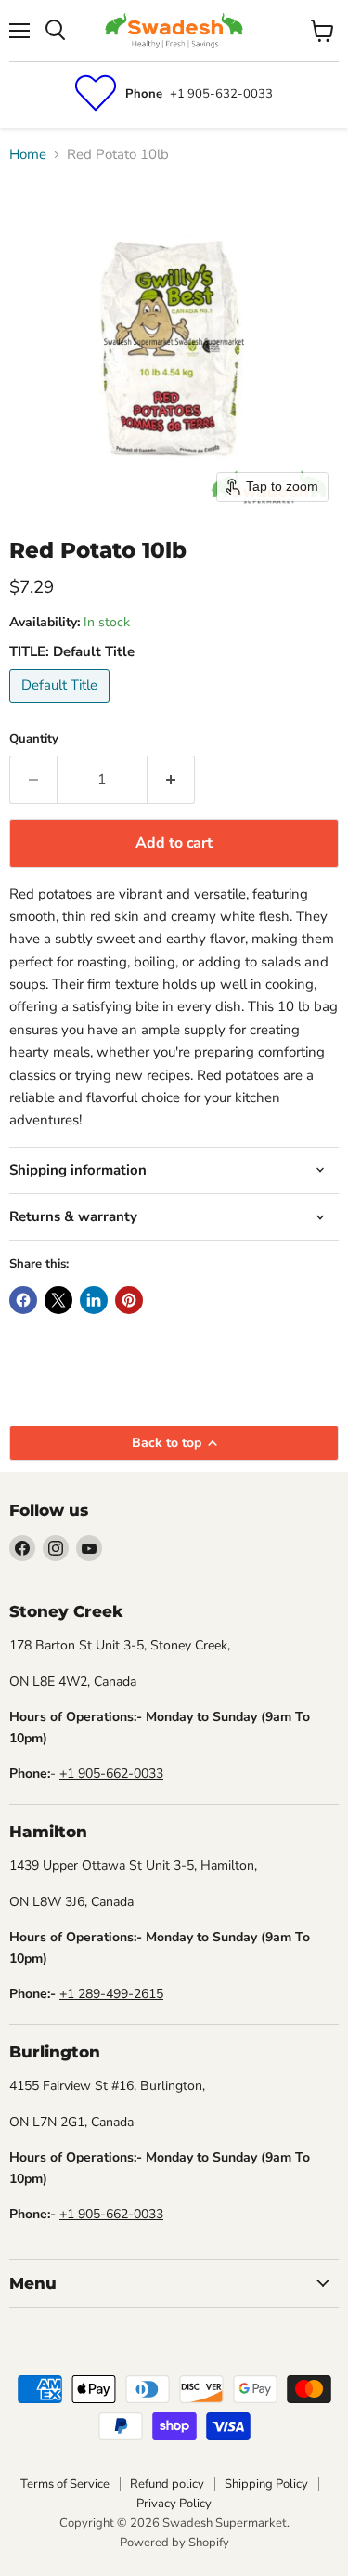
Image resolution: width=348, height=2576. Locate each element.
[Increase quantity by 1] (171, 780)
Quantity (34, 739)
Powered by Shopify (174, 2543)
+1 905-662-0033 (111, 1774)
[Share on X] (58, 1300)
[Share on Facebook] (23, 1300)
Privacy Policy (174, 2504)
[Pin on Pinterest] (129, 1300)
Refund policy (167, 2484)
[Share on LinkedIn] (94, 1300)
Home (28, 155)
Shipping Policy (266, 2484)
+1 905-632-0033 (221, 94)
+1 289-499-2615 (111, 1994)
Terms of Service (65, 2484)
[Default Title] (62, 707)
